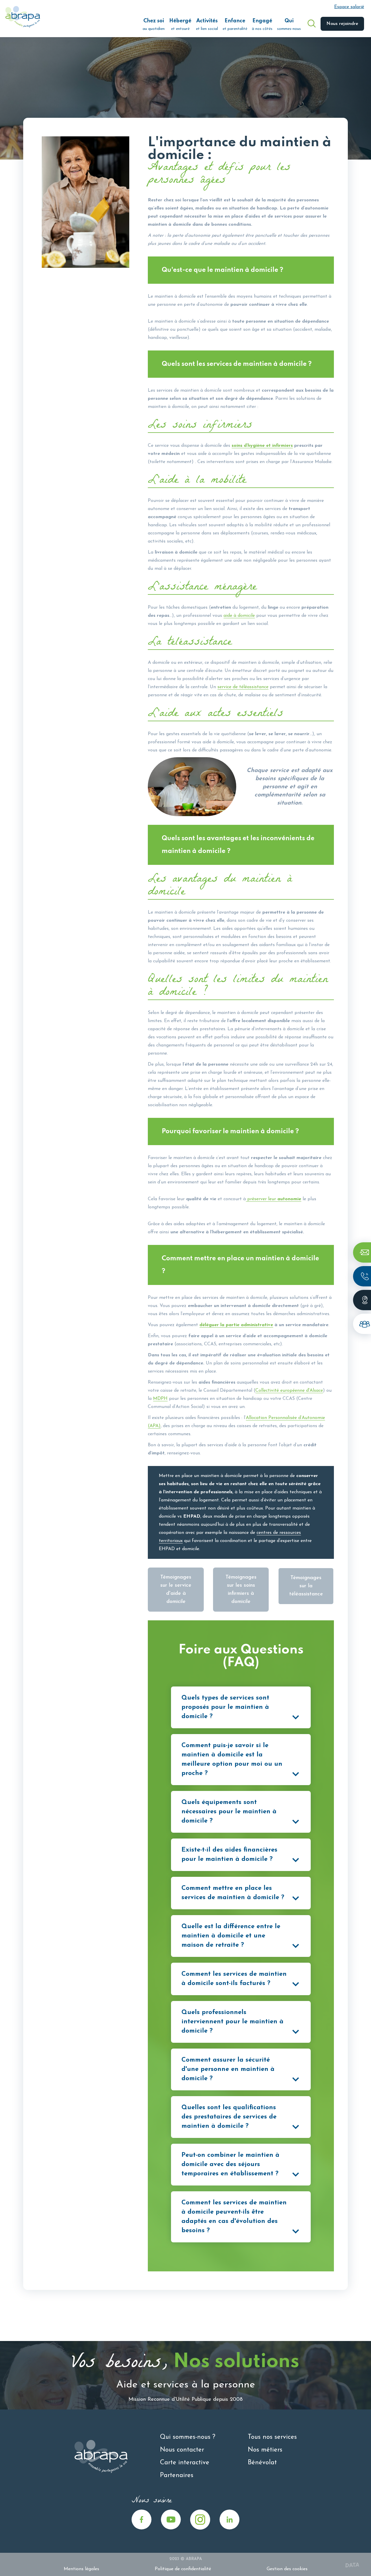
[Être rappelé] (362, 1276)
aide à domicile (239, 616)
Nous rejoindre (342, 24)
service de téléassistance (243, 687)
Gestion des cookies (287, 2569)
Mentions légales (81, 2569)
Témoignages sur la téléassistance (306, 1586)
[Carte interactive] (362, 1300)
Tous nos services (272, 2437)
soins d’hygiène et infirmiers (262, 446)
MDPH (160, 1399)
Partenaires (177, 2475)
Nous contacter (182, 2450)
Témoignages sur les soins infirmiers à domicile (241, 1590)
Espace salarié (349, 7)
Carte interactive (185, 2463)
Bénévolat (262, 2463)
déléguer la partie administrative (236, 1325)
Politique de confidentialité (183, 2569)
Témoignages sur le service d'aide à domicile (176, 1590)
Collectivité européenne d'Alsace (289, 1391)
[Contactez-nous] (362, 1252)
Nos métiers (265, 2450)
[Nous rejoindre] (362, 1324)
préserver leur (273, 1199)
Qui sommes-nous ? (188, 2437)
